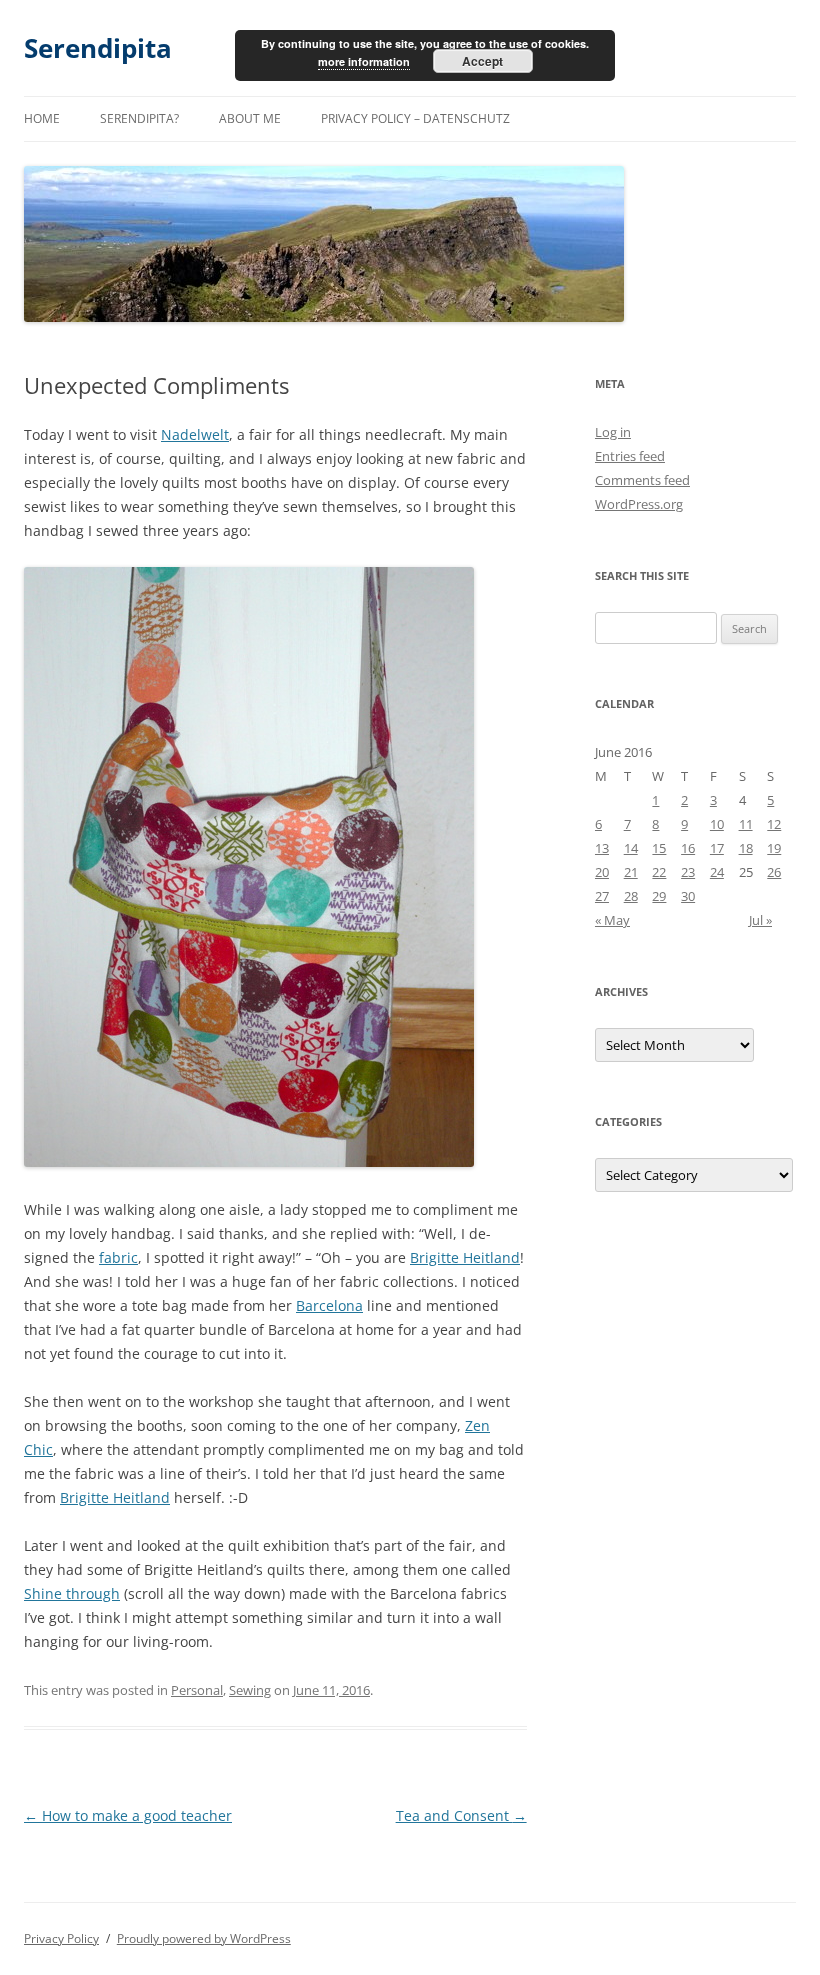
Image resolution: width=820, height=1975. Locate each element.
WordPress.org (639, 504)
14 (631, 848)
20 (602, 872)
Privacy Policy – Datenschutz (415, 118)
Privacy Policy (61, 1938)
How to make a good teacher (128, 1815)
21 (631, 872)
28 (631, 896)
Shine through (72, 1593)
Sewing (250, 1690)
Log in (613, 432)
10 (717, 824)
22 (659, 872)
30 (688, 896)
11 (746, 824)
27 (602, 896)
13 (602, 848)
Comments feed (642, 480)
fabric (118, 1257)
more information (364, 61)
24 (717, 872)
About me (250, 118)
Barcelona (329, 1305)
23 (688, 872)
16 (688, 848)
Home (42, 118)
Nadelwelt (195, 434)
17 (717, 848)
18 (746, 848)
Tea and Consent (461, 1815)
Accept (482, 61)
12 (774, 824)
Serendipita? (139, 118)
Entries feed (630, 456)
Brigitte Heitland (465, 1257)
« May (612, 920)
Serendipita (98, 48)
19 (774, 848)
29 (659, 896)
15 (659, 848)
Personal (197, 1690)
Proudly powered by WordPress (204, 1938)
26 (774, 872)
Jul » (760, 920)
